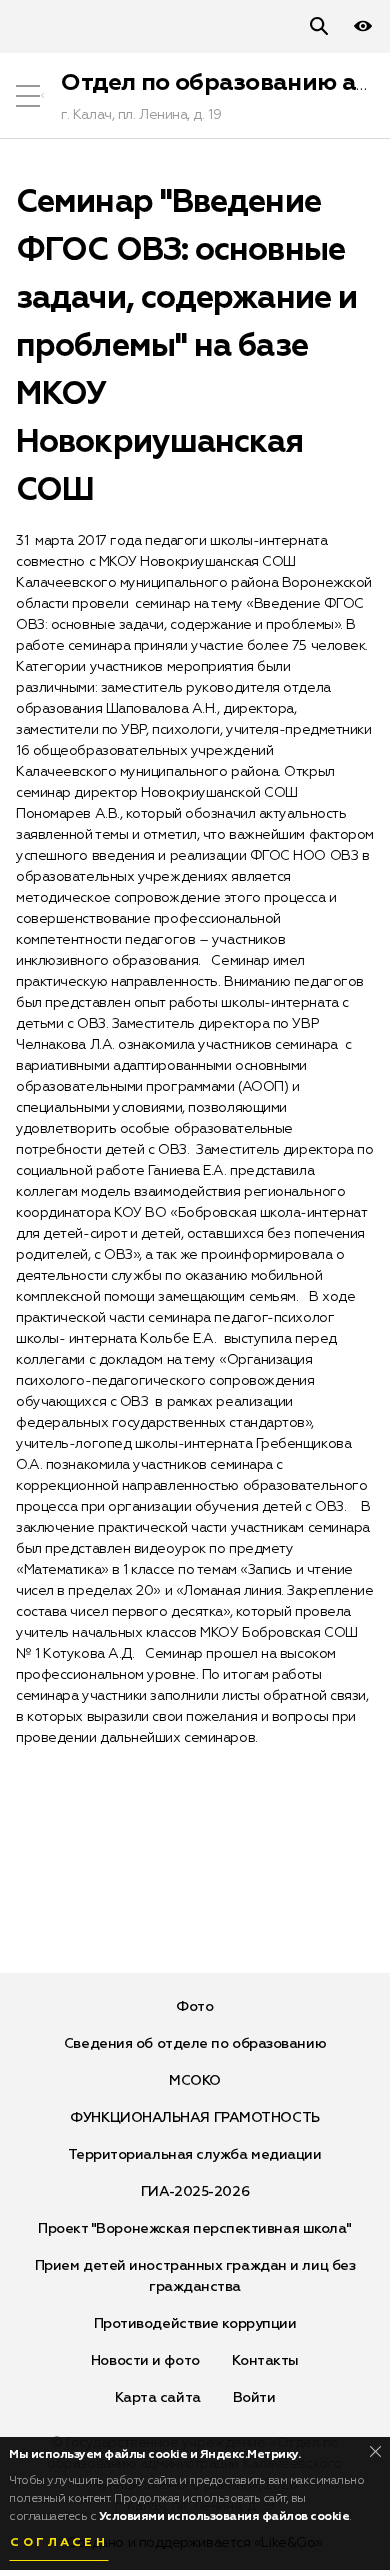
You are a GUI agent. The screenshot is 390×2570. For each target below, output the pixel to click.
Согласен (59, 2543)
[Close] (375, 2451)
